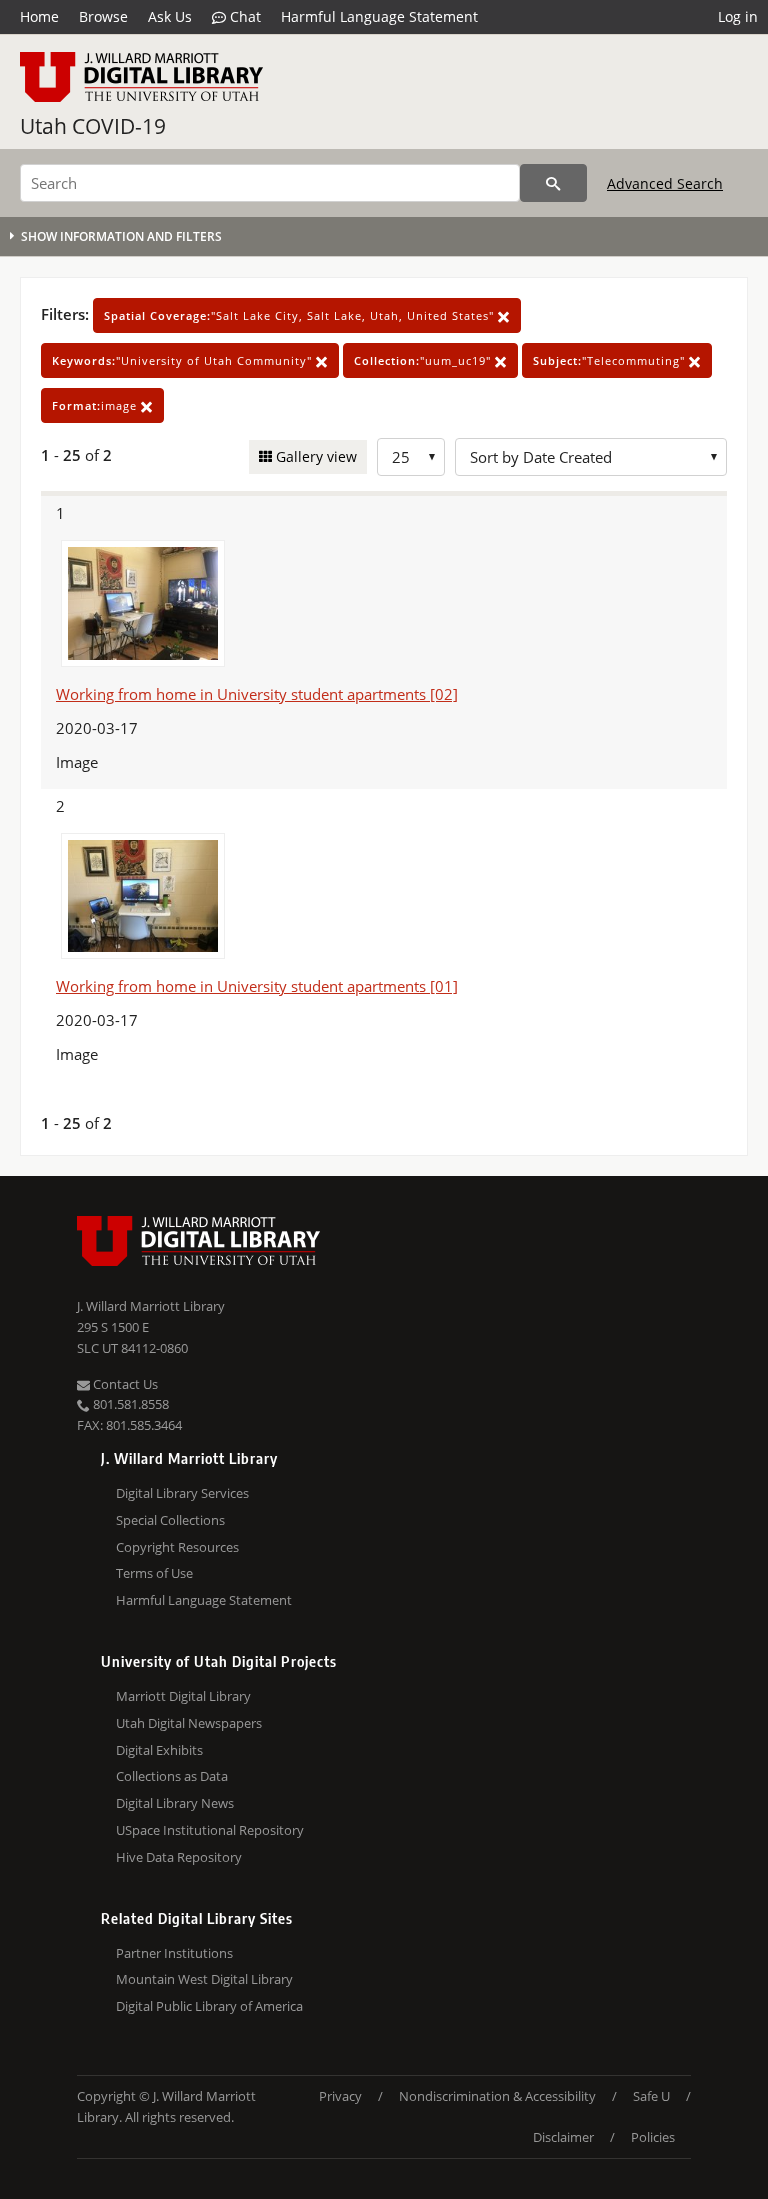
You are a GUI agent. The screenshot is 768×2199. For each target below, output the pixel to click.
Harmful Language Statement (379, 16)
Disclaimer (563, 2137)
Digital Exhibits (159, 1750)
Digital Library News (175, 1803)
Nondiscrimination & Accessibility (497, 2096)
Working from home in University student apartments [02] (257, 694)
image (96, 405)
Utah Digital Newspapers (189, 1723)
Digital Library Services (182, 1493)
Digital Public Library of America (209, 2006)
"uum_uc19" (424, 360)
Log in (738, 16)
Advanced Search (665, 183)
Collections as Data (172, 1776)
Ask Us (170, 16)
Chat (243, 16)
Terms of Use (154, 1573)
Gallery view (314, 456)
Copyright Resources (177, 1547)
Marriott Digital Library (183, 1696)
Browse (103, 16)
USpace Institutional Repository (210, 1830)
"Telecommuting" (611, 360)
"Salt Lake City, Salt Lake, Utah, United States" (301, 315)
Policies (653, 2137)
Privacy (340, 2096)
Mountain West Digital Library (204, 1979)
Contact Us (124, 1384)
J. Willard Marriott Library (151, 1306)
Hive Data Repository (179, 1857)
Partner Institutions (174, 1953)
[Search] (553, 183)
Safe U (651, 2096)
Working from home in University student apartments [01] (257, 986)
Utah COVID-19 (93, 126)
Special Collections (170, 1520)
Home (39, 16)
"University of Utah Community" (184, 360)
